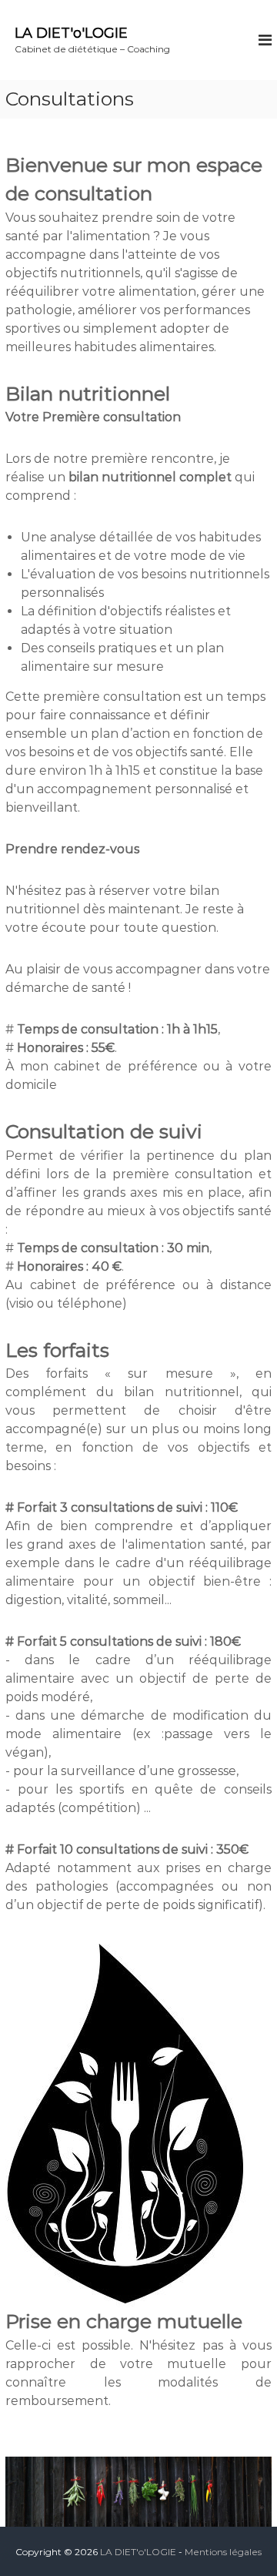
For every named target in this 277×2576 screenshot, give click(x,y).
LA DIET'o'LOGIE (71, 33)
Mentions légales (223, 2552)
